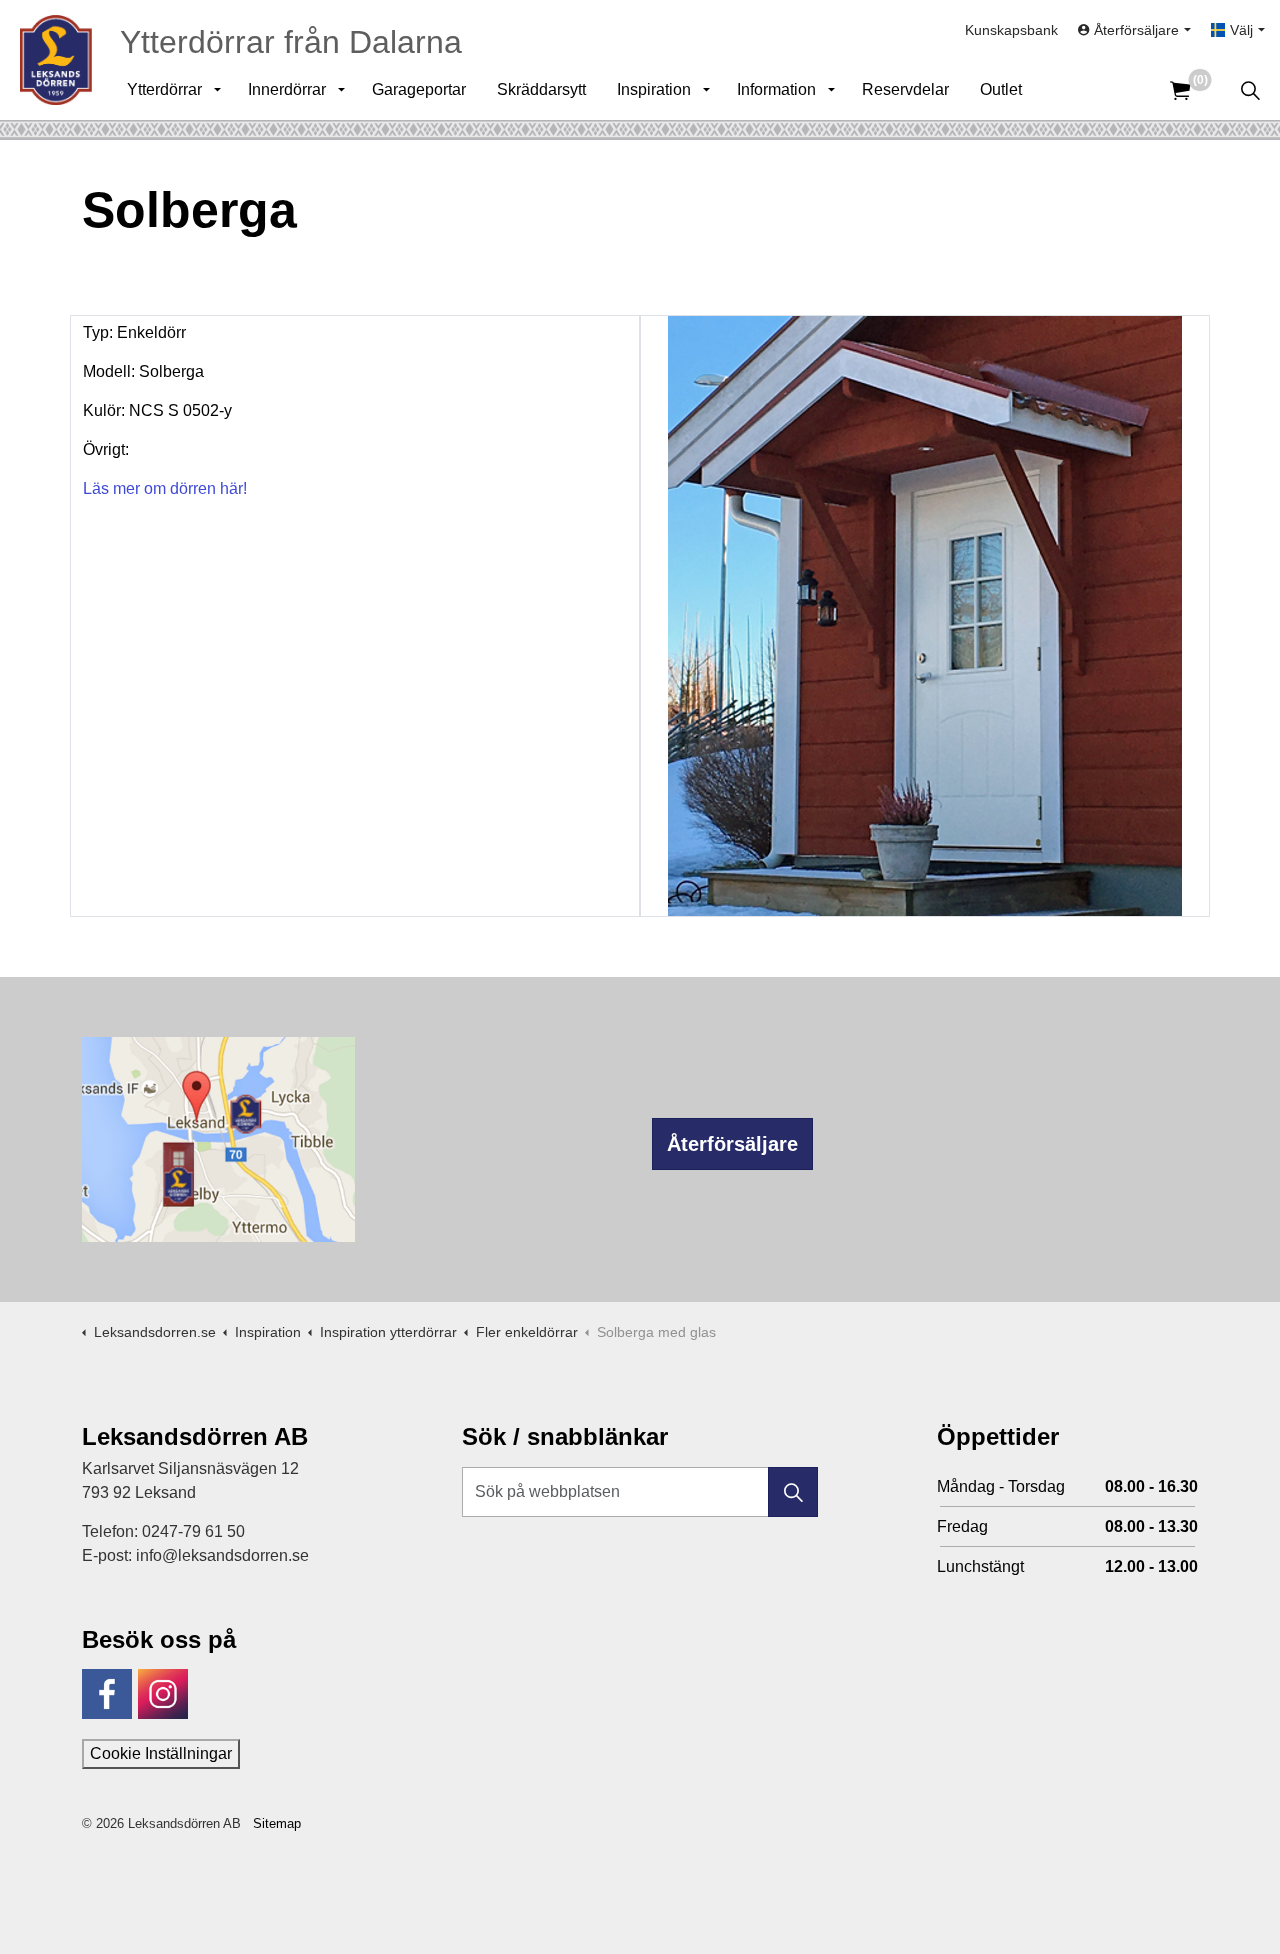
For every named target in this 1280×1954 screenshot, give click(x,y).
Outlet (1001, 89)
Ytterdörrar (164, 89)
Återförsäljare (732, 1144)
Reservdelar (905, 89)
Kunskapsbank (1011, 30)
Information (776, 89)
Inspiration (654, 89)
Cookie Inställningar (161, 1753)
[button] (793, 1492)
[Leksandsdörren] (56, 60)
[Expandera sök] (1250, 90)
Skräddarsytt (541, 89)
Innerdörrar (287, 89)
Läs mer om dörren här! (165, 488)
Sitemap (277, 1823)
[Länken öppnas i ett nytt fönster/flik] (107, 1694)
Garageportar (419, 89)
